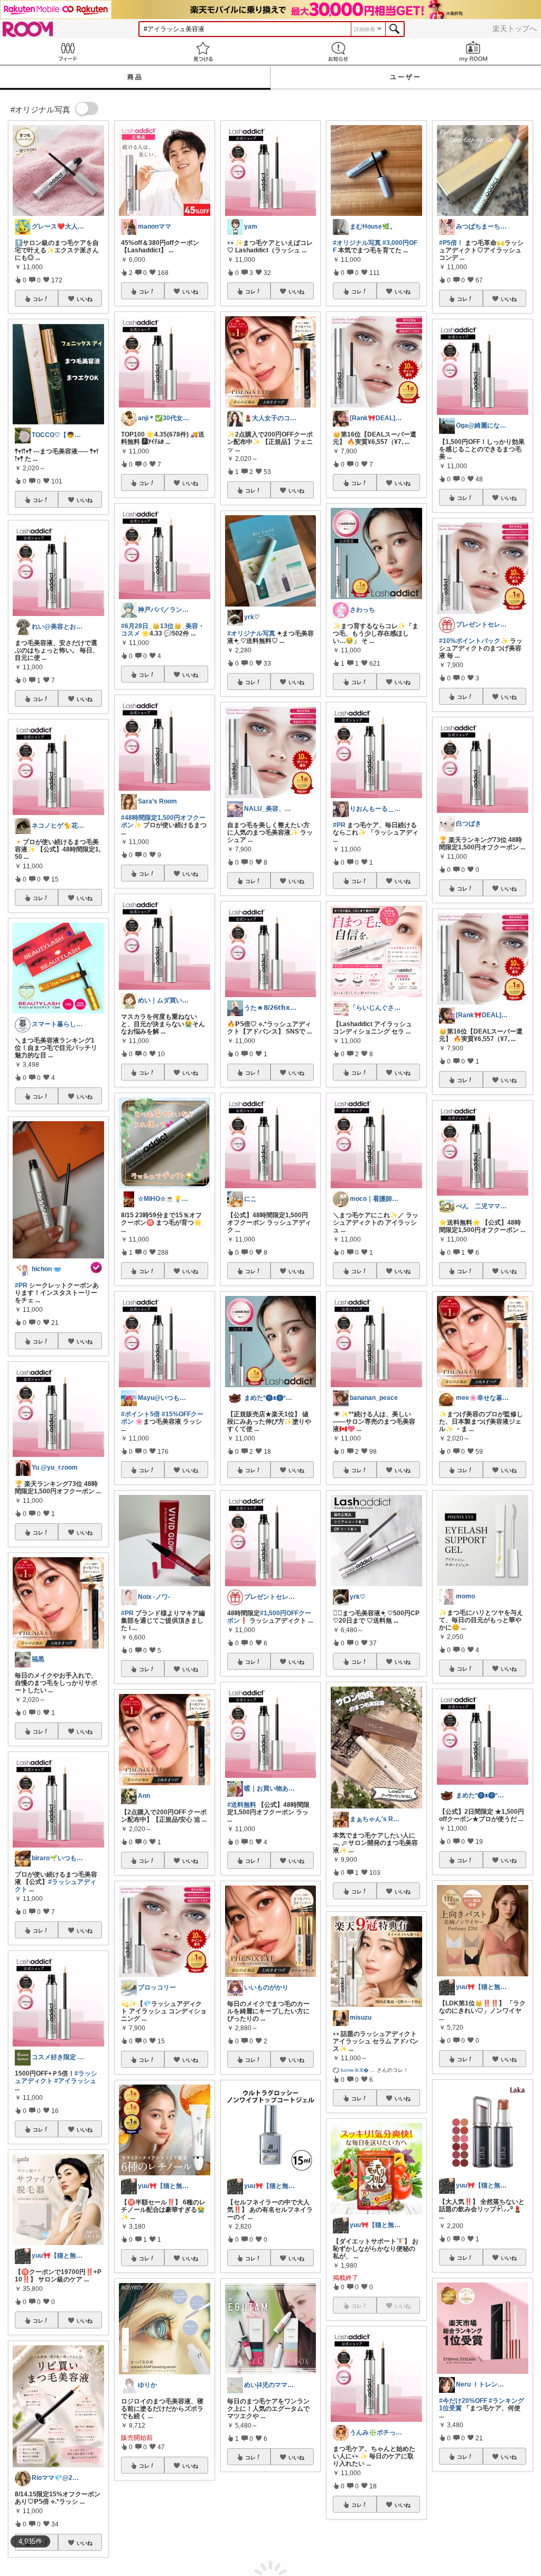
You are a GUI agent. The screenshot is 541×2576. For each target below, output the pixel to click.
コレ (38, 299)
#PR (21, 1285)
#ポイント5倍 (141, 1414)
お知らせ (338, 51)
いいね (85, 299)
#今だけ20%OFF (463, 2401)
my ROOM (473, 51)
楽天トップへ (515, 29)
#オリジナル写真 (251, 633)
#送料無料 (242, 1805)
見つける (203, 51)
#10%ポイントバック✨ (474, 641)
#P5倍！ (451, 243)
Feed (68, 51)
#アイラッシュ (75, 2081)
